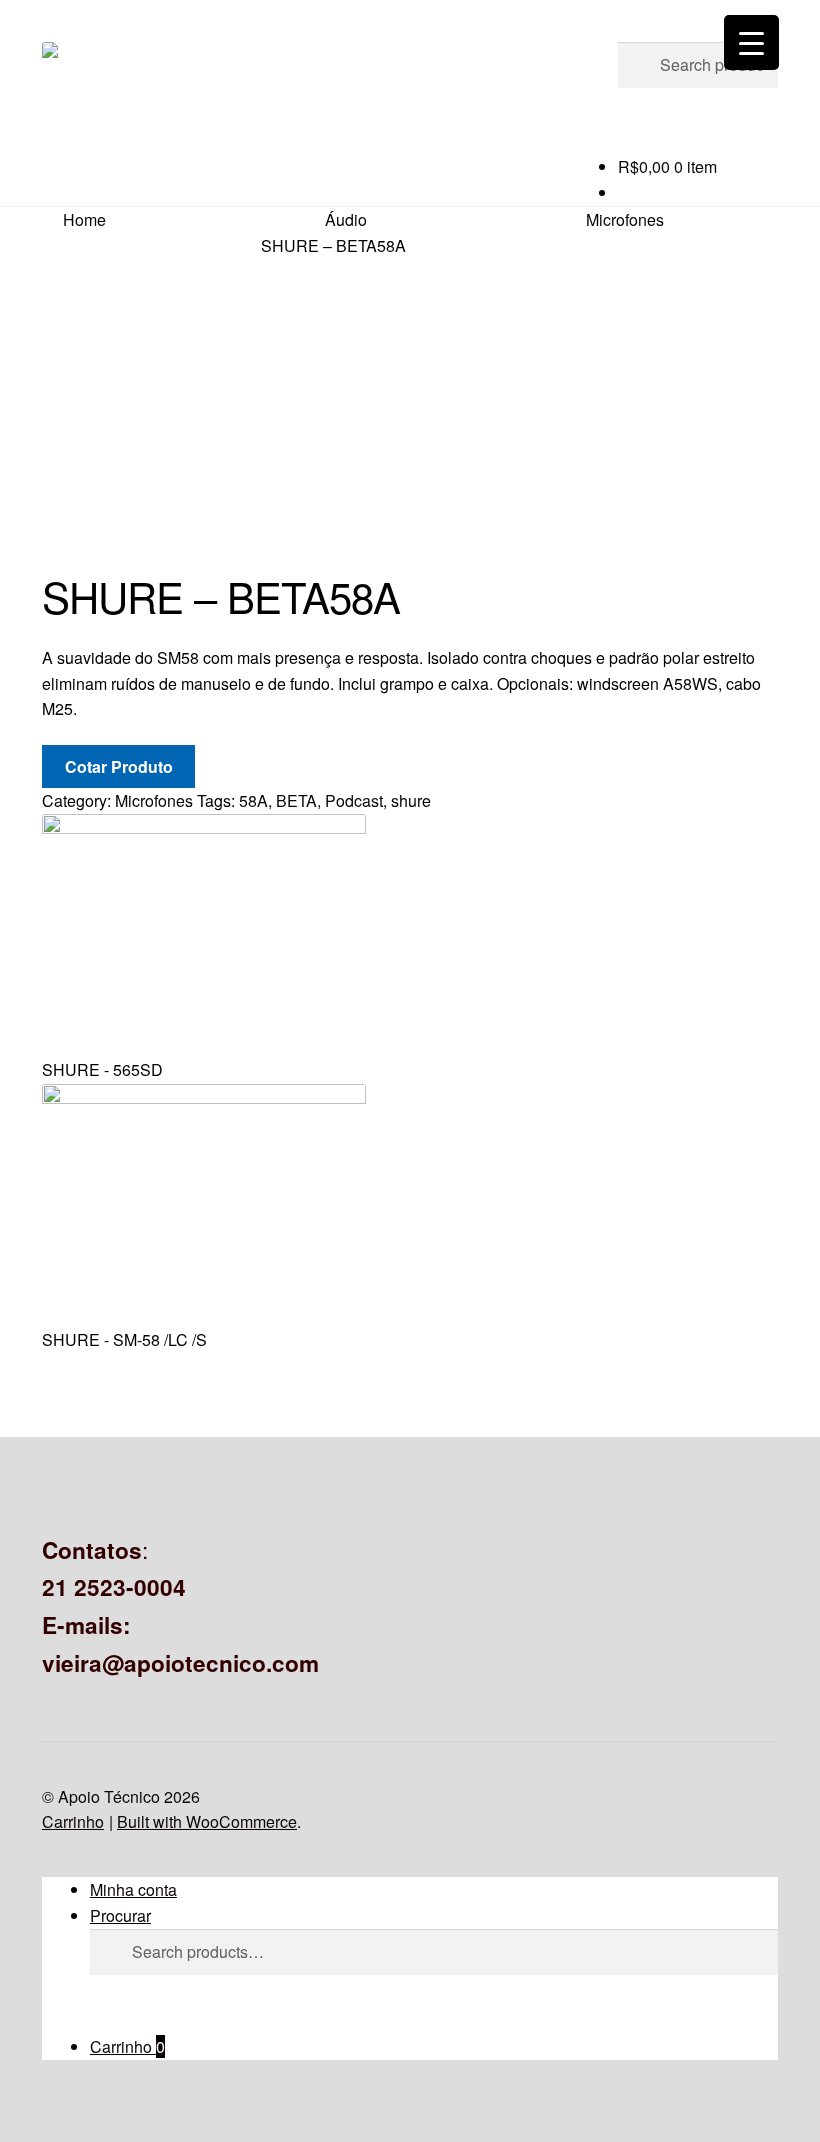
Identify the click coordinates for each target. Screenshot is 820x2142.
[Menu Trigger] (751, 42)
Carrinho (127, 2046)
